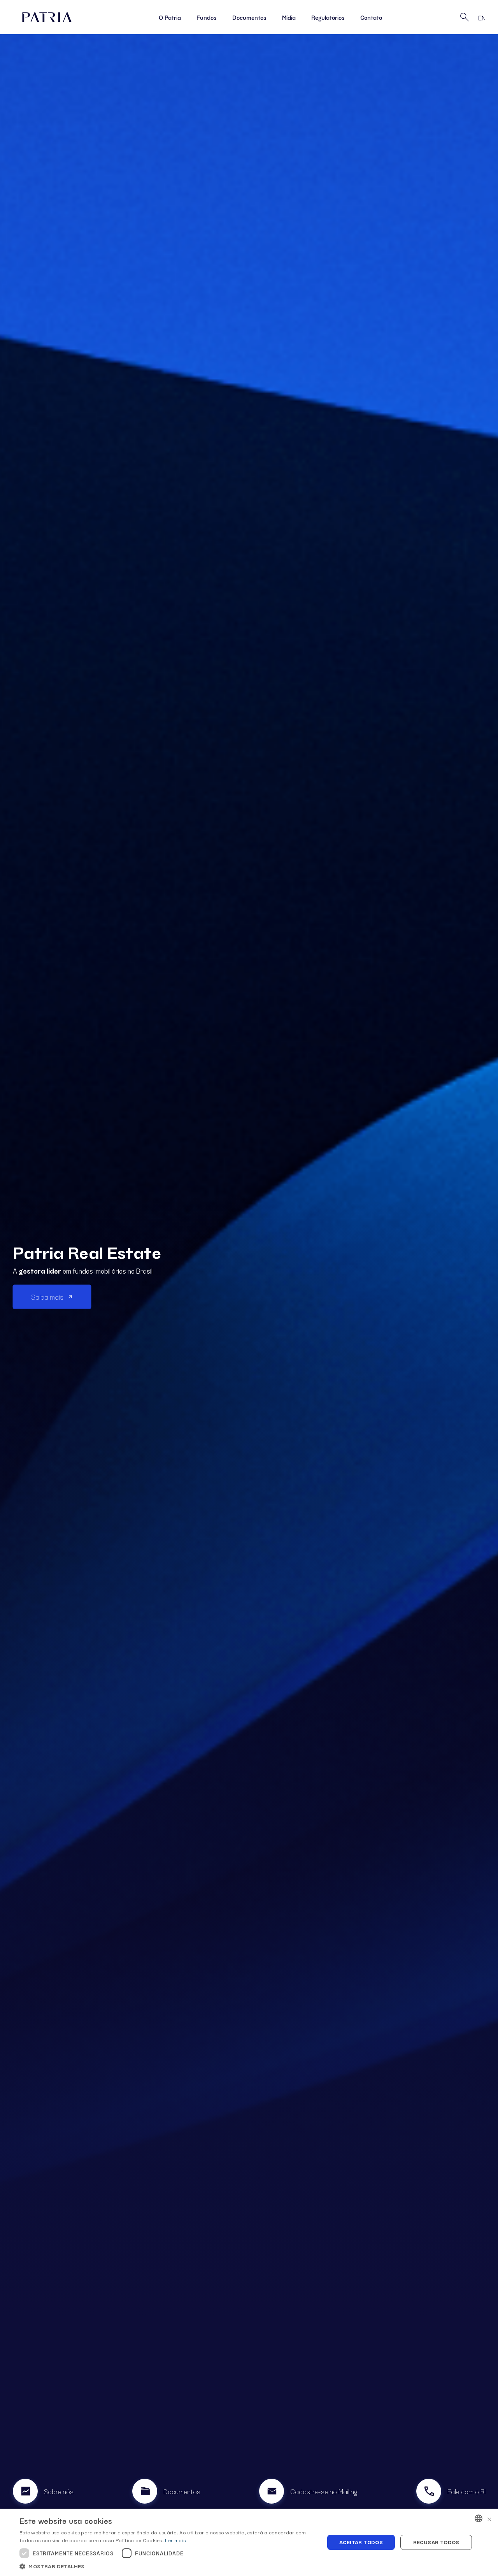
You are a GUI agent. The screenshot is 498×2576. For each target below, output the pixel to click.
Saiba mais (47, 1297)
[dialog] (249, 2542)
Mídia (289, 17)
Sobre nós (59, 2491)
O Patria (170, 17)
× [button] (489, 2518)
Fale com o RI (466, 2491)
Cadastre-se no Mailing (324, 2491)
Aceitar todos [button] (361, 2542)
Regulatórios (328, 17)
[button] (167, 2566)
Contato (371, 17)
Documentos (249, 17)
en (482, 18)
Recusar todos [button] (436, 2542)
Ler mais (175, 2540)
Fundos (207, 17)
